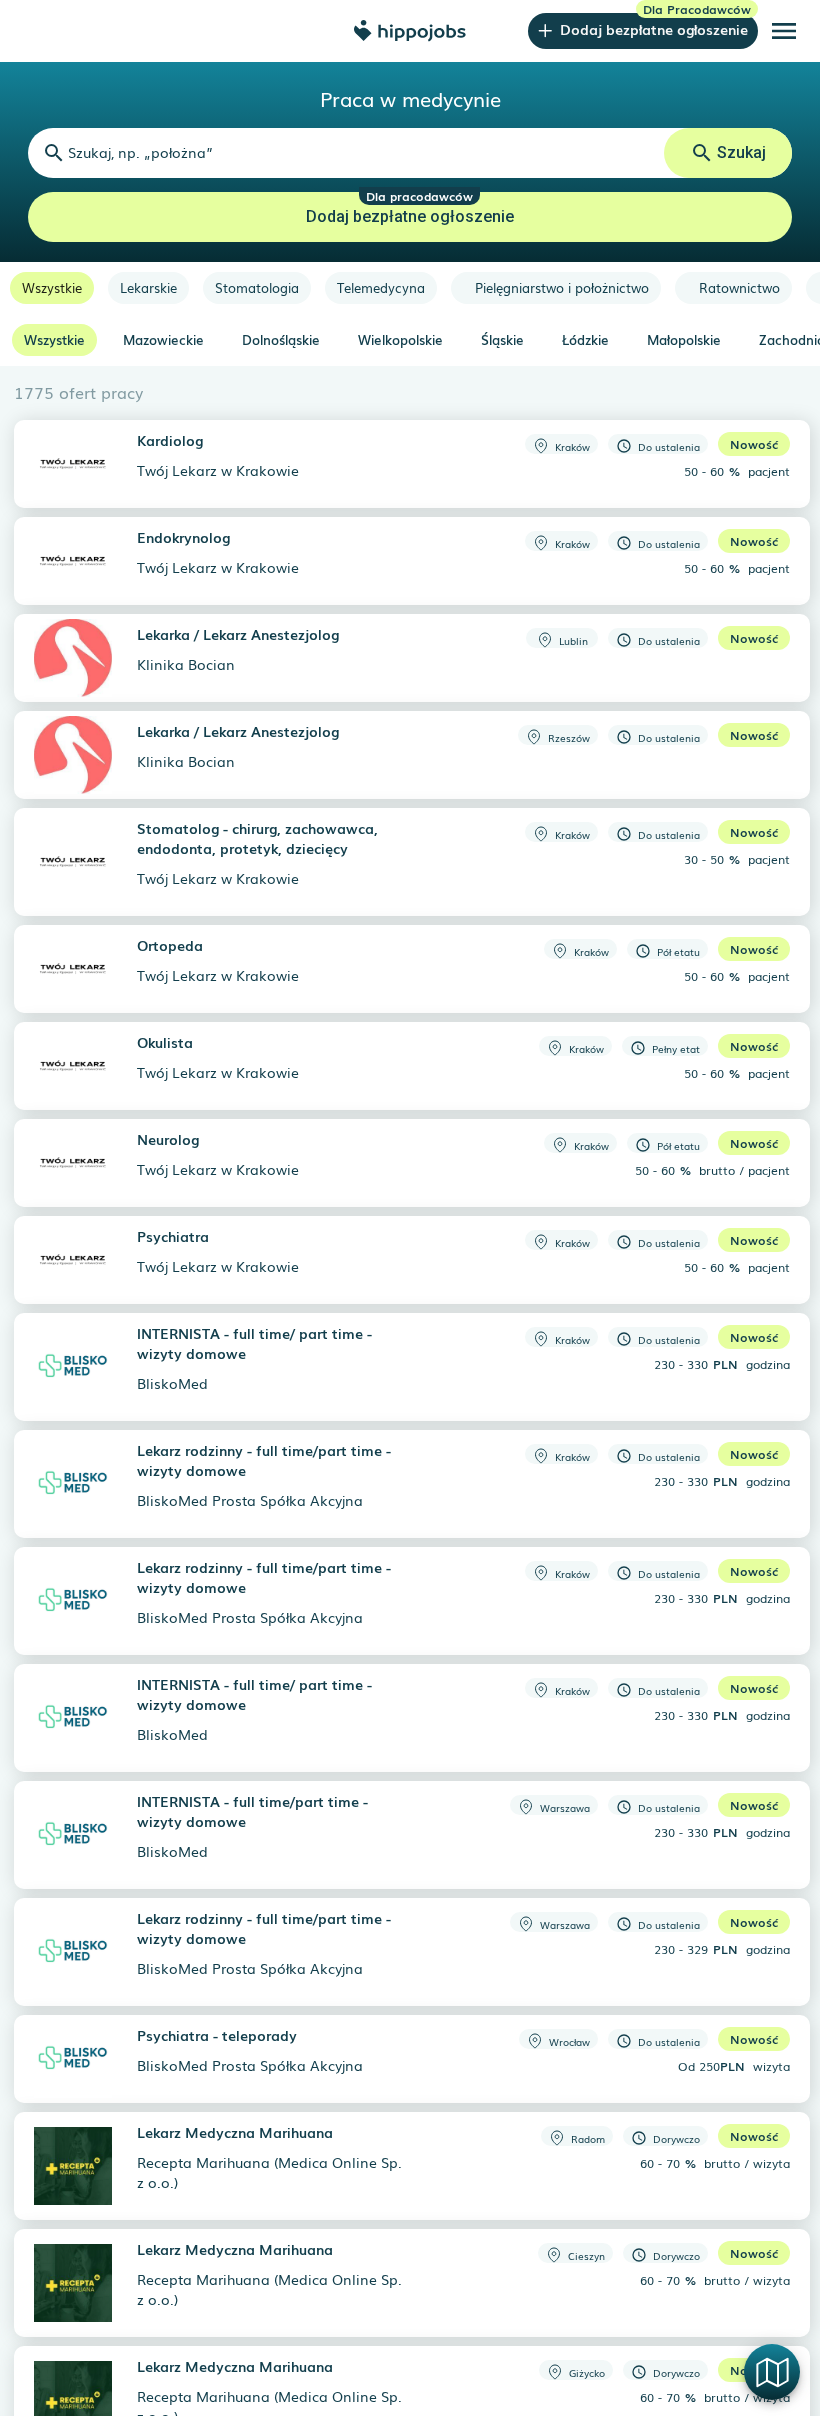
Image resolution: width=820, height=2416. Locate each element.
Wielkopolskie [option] (400, 339)
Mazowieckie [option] (163, 339)
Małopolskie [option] (684, 339)
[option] (52, 288)
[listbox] (410, 288)
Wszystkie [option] (54, 339)
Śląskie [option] (502, 339)
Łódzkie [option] (585, 339)
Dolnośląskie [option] (281, 339)
